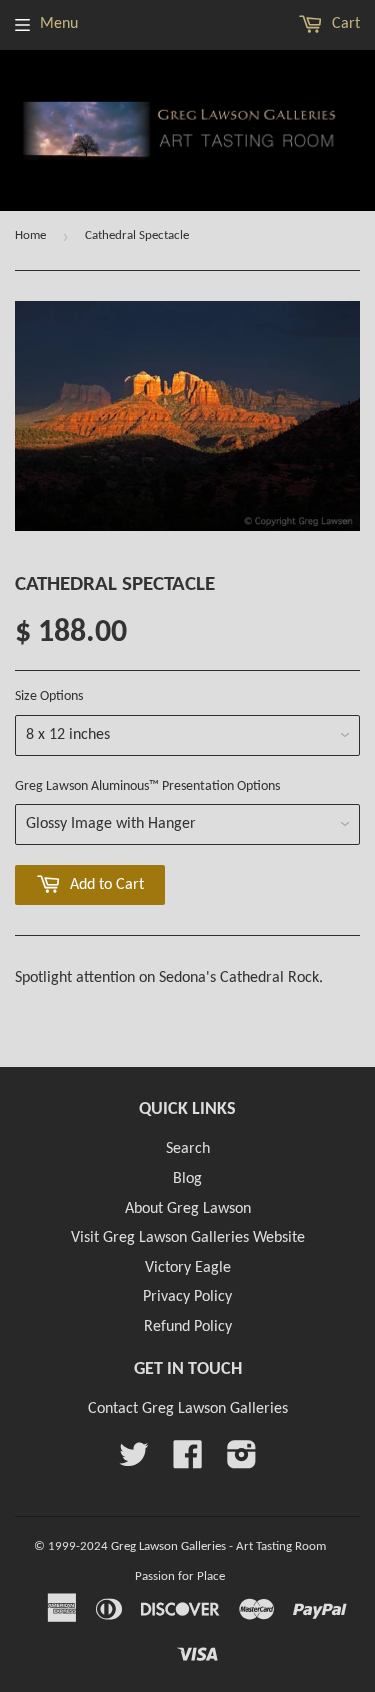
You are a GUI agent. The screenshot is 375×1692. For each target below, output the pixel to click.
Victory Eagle (188, 1268)
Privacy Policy (187, 1297)
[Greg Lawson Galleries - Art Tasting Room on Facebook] (188, 1462)
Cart (344, 24)
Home (30, 235)
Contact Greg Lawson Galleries (188, 1409)
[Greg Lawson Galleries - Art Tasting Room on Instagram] (242, 1462)
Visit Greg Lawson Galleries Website (188, 1238)
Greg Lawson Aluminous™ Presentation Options (147, 786)
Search (188, 1149)
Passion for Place (180, 1576)
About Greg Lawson (188, 1209)
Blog (187, 1179)
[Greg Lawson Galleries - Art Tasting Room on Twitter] (134, 1462)
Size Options (49, 696)
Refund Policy (188, 1327)
